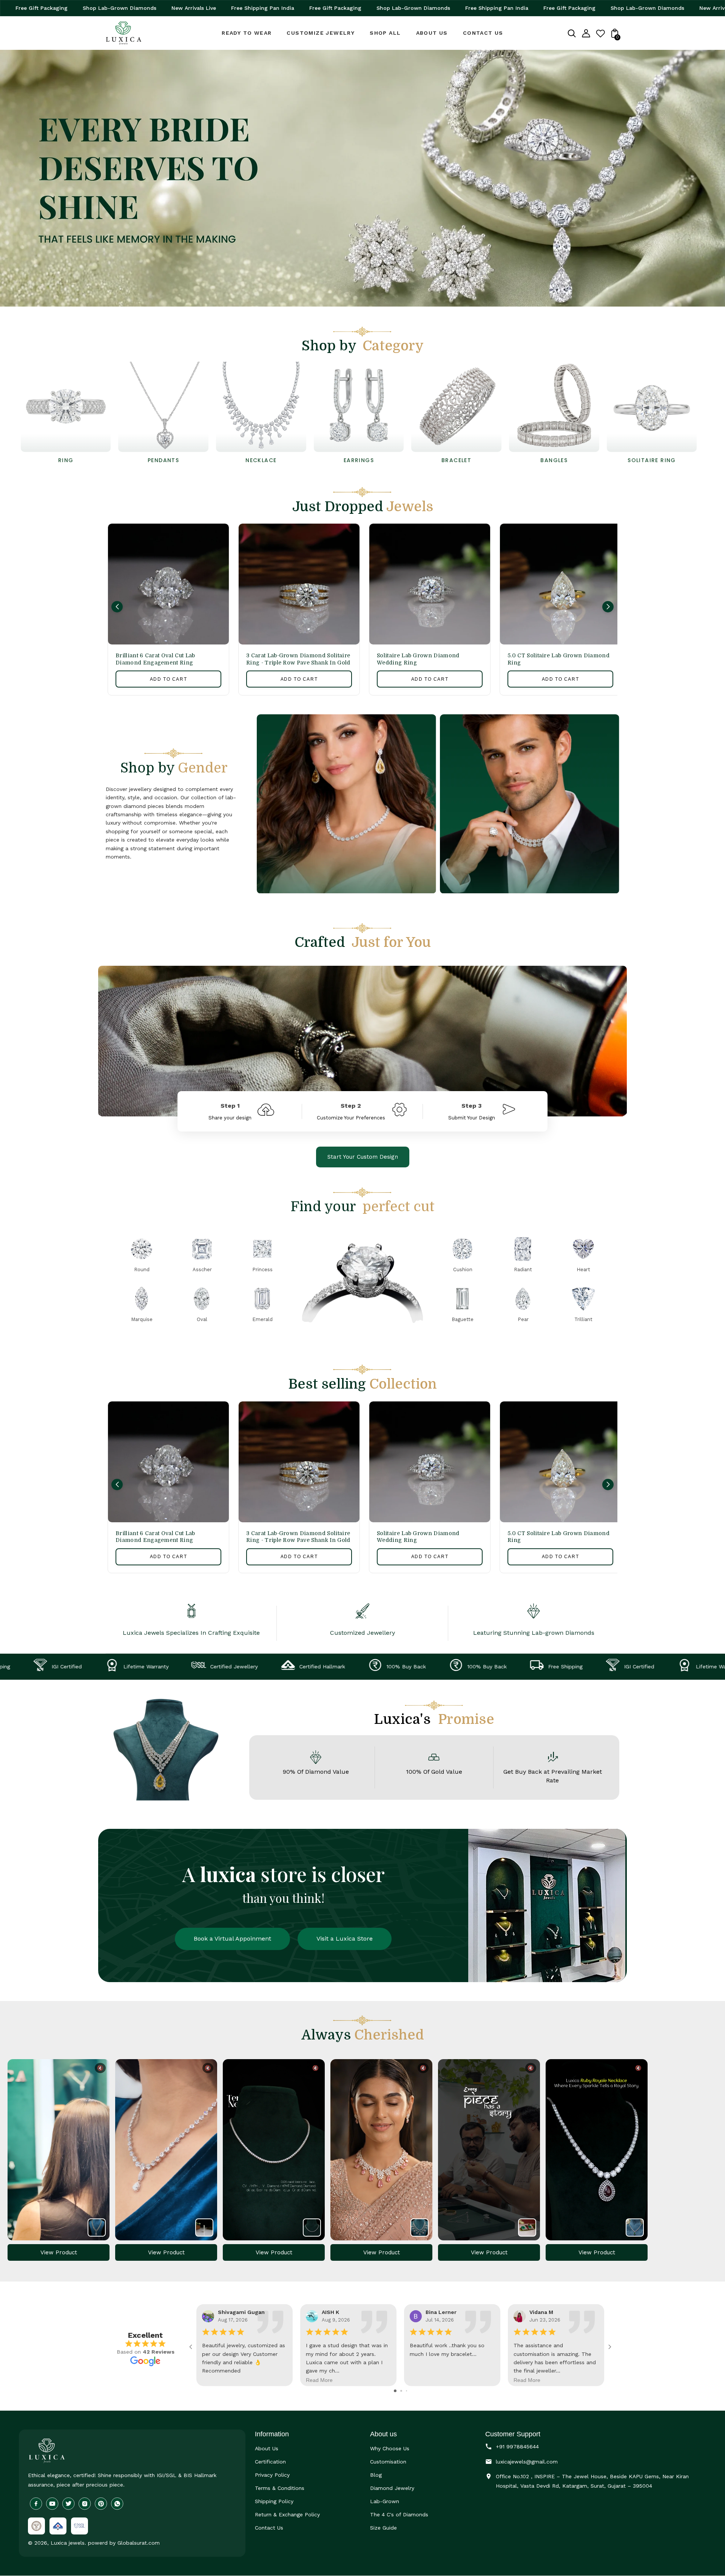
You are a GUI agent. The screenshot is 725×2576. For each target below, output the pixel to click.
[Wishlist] (600, 36)
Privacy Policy (272, 2475)
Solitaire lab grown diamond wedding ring (418, 659)
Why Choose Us (390, 2448)
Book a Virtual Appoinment (232, 1939)
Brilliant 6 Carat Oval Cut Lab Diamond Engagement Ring (155, 659)
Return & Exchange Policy (287, 2514)
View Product (59, 2252)
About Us (267, 2448)
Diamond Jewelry (392, 2488)
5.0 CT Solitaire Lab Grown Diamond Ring (558, 659)
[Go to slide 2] (401, 2391)
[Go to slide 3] (406, 2391)
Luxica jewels (68, 2543)
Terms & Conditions (280, 2488)
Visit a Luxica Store (345, 1939)
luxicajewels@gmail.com (527, 2462)
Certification (270, 2462)
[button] (117, 607)
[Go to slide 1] (395, 2391)
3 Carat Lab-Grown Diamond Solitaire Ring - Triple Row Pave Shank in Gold (298, 659)
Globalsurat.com (139, 2543)
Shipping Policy (274, 2501)
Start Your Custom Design (363, 1157)
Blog (376, 2475)
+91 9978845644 (517, 2447)
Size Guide (383, 2528)
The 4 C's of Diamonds (399, 2514)
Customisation (388, 2462)
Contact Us (269, 2528)
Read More (319, 2380)
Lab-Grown (385, 2501)
